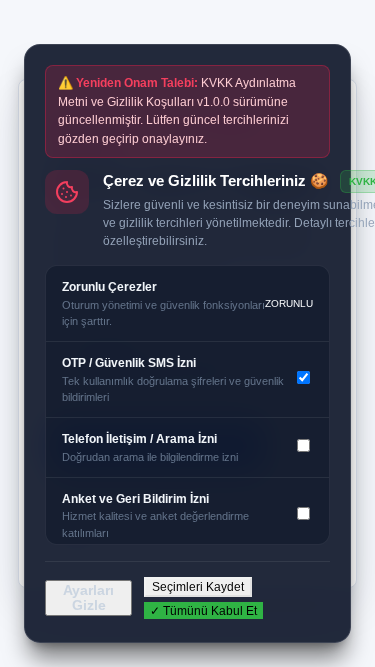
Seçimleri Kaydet (198, 587)
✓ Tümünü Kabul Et (203, 611)
